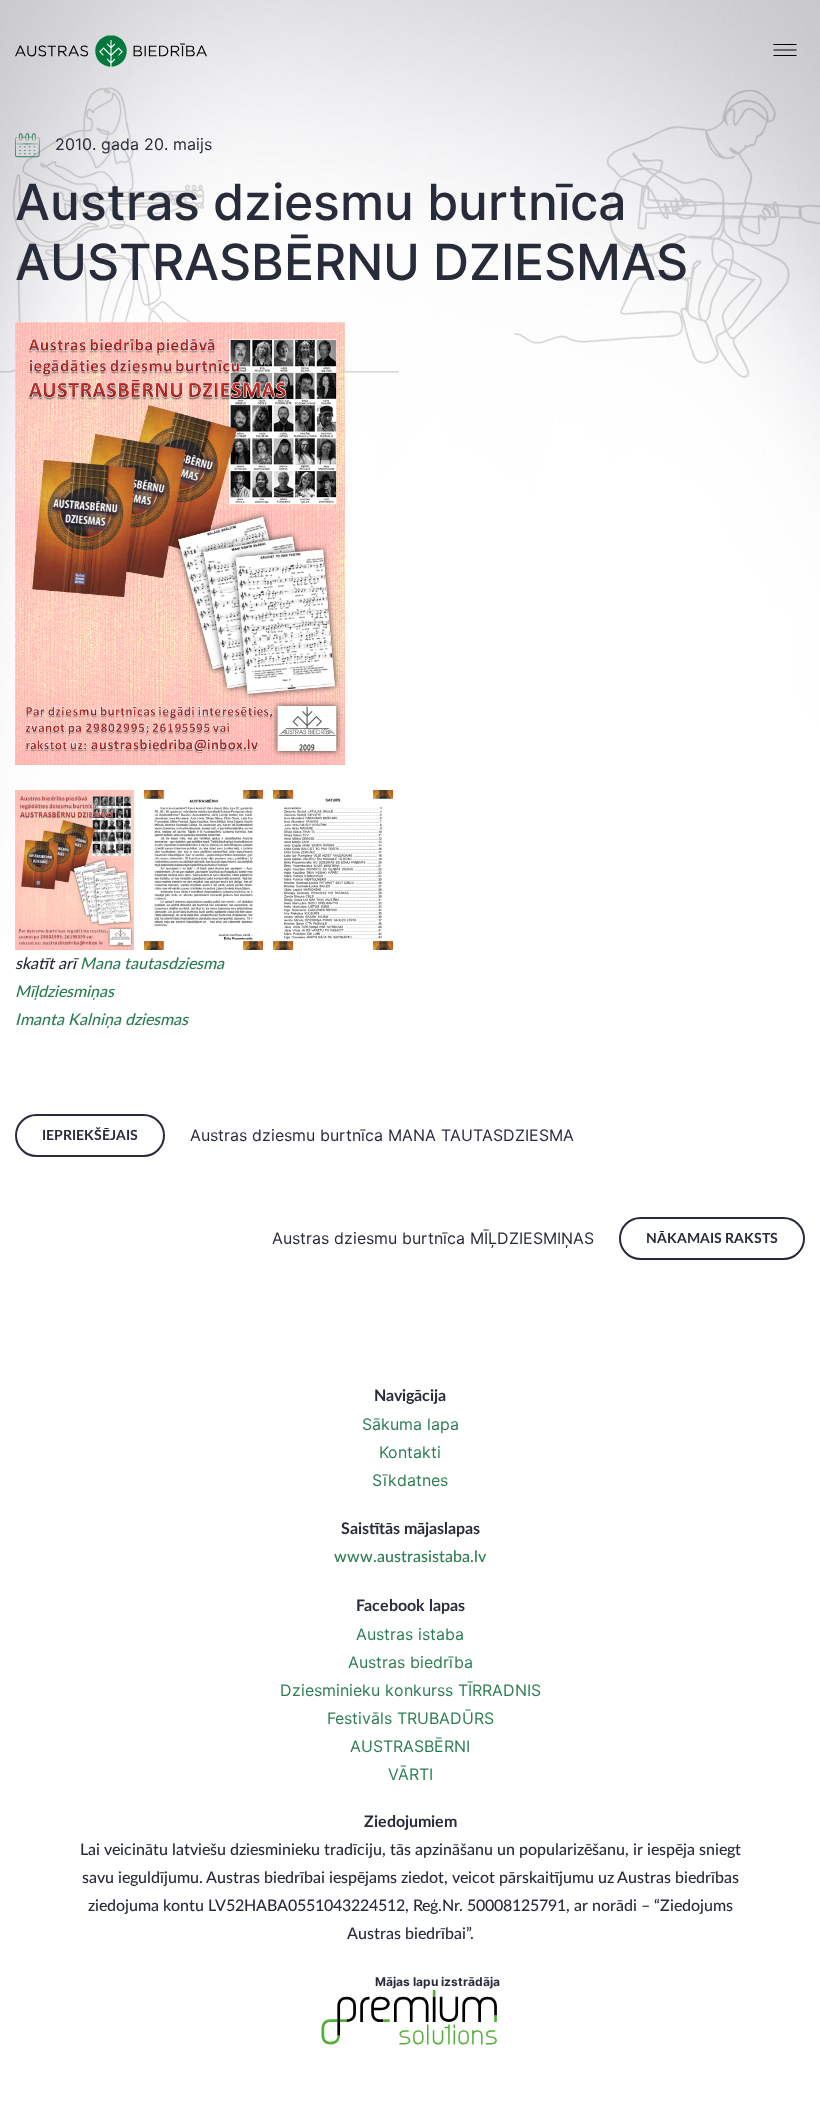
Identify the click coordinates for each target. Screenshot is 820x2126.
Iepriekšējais (90, 1136)
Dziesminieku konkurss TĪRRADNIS (410, 1690)
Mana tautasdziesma (152, 964)
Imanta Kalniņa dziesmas (101, 1020)
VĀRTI (410, 1774)
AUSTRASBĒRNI (410, 1746)
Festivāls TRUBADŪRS (410, 1718)
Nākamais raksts (712, 1239)
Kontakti (410, 1452)
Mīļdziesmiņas (64, 992)
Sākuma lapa (410, 1424)
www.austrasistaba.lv (410, 1557)
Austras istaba (410, 1634)
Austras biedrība (410, 1662)
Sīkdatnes (410, 1480)
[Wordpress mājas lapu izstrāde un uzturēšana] (410, 2018)
